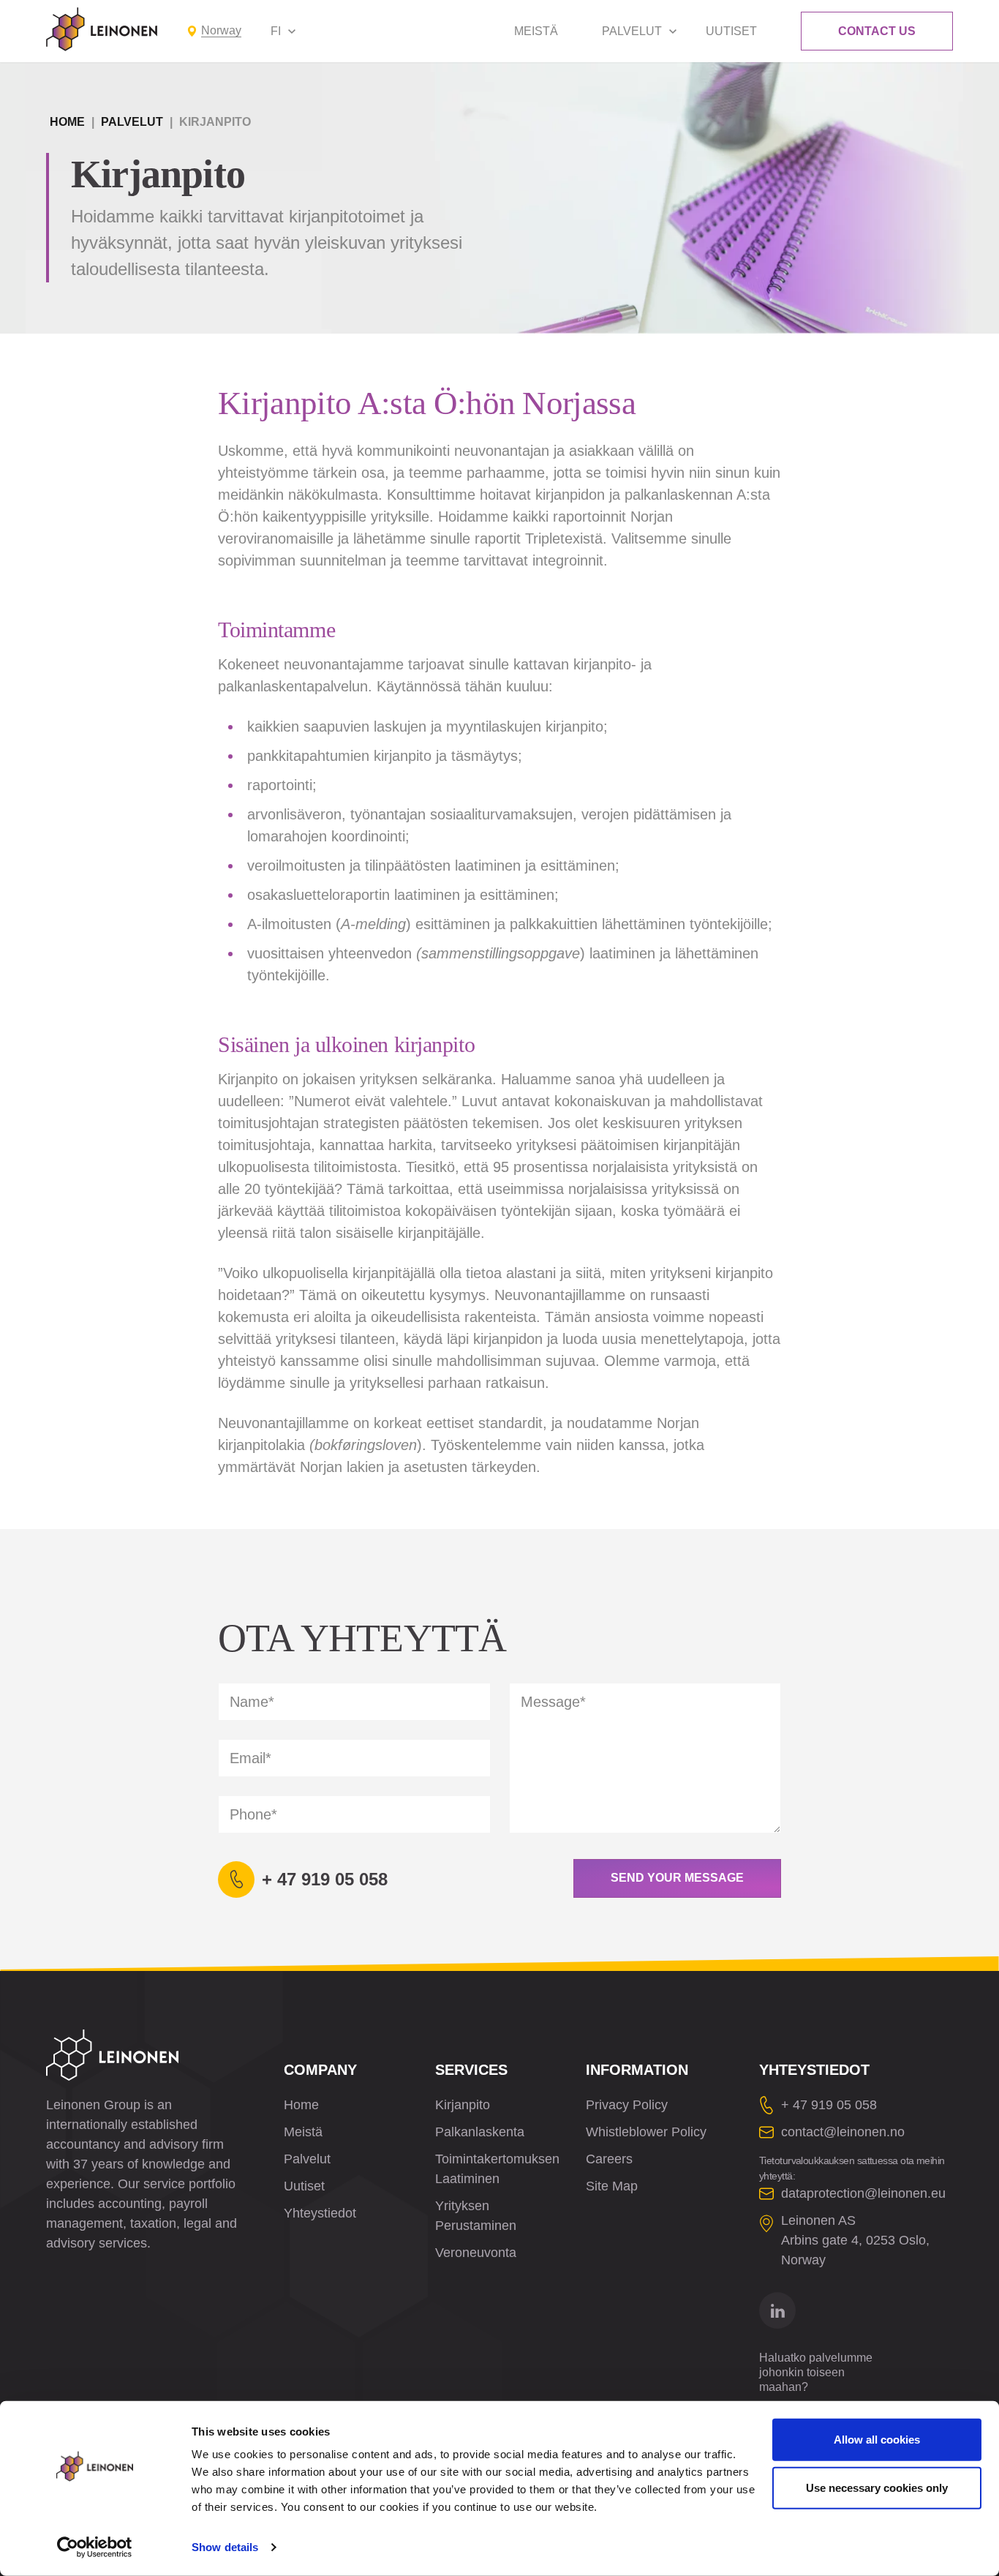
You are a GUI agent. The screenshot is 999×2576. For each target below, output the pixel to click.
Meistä (536, 31)
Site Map (612, 2186)
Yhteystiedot (320, 2213)
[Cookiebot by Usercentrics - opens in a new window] (95, 2547)
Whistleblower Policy (646, 2132)
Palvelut (632, 31)
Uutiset (731, 31)
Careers (609, 2159)
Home (67, 122)
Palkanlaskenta (480, 2132)
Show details (225, 2547)
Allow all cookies (877, 2440)
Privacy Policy (627, 2105)
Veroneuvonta (476, 2253)
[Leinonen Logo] (102, 29)
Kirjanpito (463, 2105)
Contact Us (877, 31)
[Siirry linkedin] (777, 2310)
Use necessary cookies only (877, 2487)
